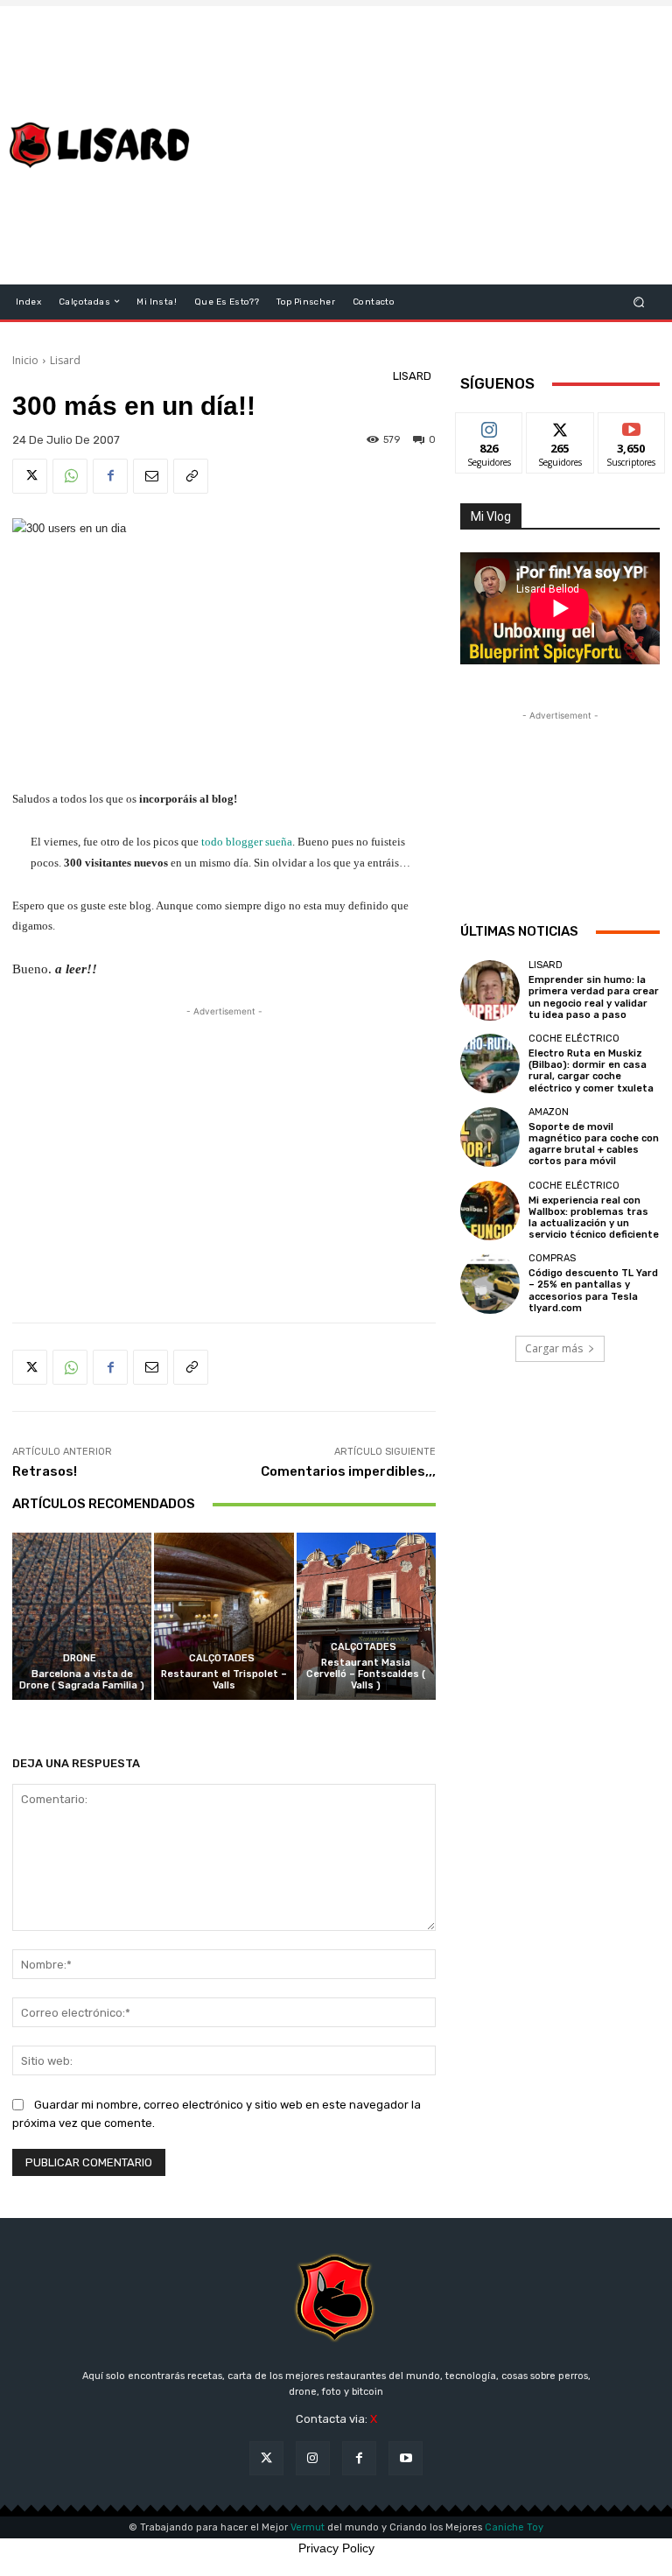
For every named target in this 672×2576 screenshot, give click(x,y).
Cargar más (554, 1348)
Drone (80, 1658)
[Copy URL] (191, 476)
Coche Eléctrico (574, 1039)
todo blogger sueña (247, 842)
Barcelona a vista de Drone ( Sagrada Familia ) (82, 1680)
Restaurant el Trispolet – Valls (224, 1680)
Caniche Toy (514, 2527)
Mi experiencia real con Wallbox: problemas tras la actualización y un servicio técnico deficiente (594, 1218)
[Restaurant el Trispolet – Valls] (224, 1616)
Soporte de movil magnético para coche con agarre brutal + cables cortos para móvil (594, 1144)
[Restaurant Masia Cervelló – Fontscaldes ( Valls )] (366, 1616)
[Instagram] (313, 2458)
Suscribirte (632, 426)
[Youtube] (406, 2458)
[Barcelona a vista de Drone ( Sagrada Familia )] (82, 1616)
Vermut (308, 2527)
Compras (552, 1258)
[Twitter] (30, 476)
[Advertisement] (442, 145)
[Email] (150, 476)
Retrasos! (45, 1471)
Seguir (490, 426)
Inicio (25, 360)
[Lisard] (103, 145)
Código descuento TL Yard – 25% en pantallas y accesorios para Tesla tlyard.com (593, 1291)
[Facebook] (110, 476)
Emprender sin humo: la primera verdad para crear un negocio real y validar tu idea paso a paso (594, 997)
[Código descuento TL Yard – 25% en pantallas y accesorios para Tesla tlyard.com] (490, 1283)
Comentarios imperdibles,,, (348, 1471)
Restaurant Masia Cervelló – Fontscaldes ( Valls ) (366, 1674)
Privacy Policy (336, 2548)
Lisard (65, 360)
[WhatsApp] (70, 476)
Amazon (549, 1112)
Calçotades (222, 1658)
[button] (639, 302)
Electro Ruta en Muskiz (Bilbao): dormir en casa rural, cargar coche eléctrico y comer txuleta (591, 1071)
